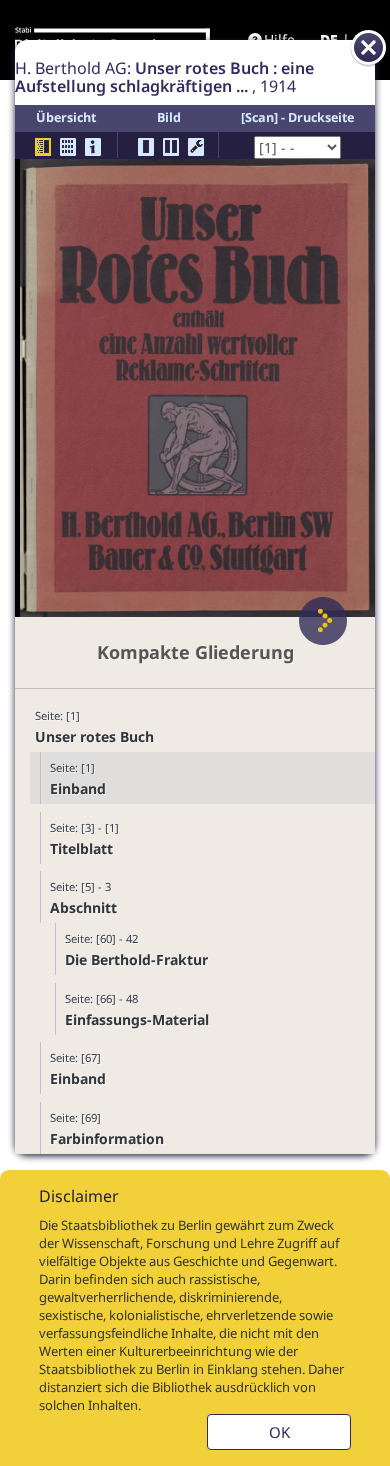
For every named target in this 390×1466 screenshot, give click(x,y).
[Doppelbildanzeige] (171, 147)
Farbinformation (107, 1138)
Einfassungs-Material (137, 1019)
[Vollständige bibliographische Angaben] (93, 147)
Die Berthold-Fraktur (136, 959)
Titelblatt (81, 848)
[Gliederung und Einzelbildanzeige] (43, 147)
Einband (78, 788)
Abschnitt (83, 907)
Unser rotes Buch (94, 736)
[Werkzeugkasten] (196, 147)
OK (279, 1432)
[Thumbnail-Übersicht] (68, 147)
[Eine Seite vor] (323, 621)
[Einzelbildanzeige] (146, 147)
